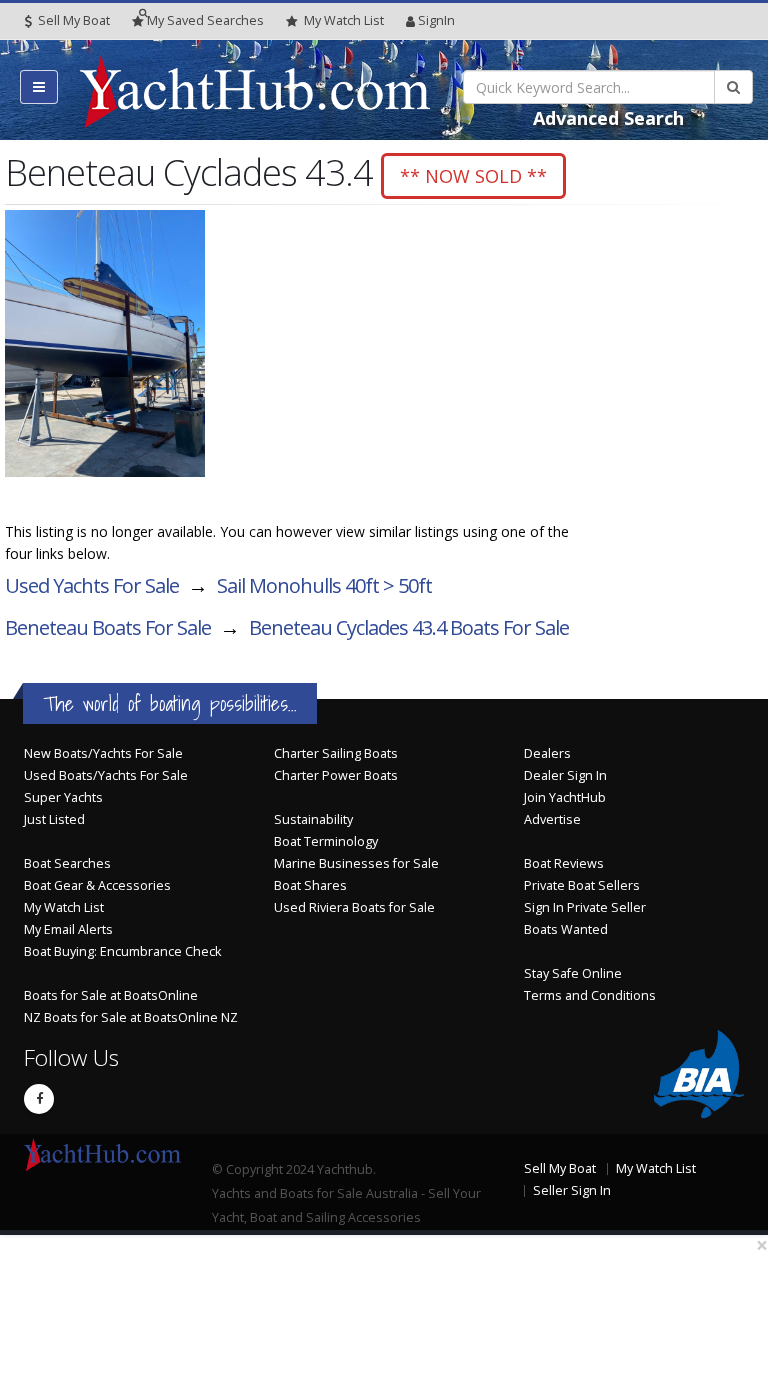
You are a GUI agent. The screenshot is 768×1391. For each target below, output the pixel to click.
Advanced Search (608, 118)
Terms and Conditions (590, 995)
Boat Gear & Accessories (97, 885)
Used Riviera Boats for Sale (354, 907)
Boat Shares (310, 885)
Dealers (547, 753)
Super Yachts (63, 797)
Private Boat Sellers (582, 885)
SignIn (436, 20)
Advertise (552, 819)
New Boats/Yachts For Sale (103, 753)
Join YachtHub (565, 797)
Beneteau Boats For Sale (108, 627)
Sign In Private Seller (585, 907)
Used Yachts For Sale (92, 585)
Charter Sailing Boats (336, 753)
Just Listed (54, 819)
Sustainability (313, 819)
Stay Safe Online (573, 973)
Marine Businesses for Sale (356, 863)
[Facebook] (39, 1099)
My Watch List (64, 907)
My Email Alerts (68, 929)
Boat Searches (67, 863)
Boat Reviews (564, 863)
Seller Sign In (572, 1190)
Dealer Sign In (565, 775)
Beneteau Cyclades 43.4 (409, 627)
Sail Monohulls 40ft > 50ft (324, 585)
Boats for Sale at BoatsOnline (111, 995)
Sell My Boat (72, 20)
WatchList (344, 20)
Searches (205, 20)
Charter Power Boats (336, 775)
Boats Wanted (566, 929)
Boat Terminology (326, 841)
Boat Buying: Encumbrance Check (122, 951)
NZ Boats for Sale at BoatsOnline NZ (131, 1017)
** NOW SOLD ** (473, 176)
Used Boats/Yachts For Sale (106, 775)
